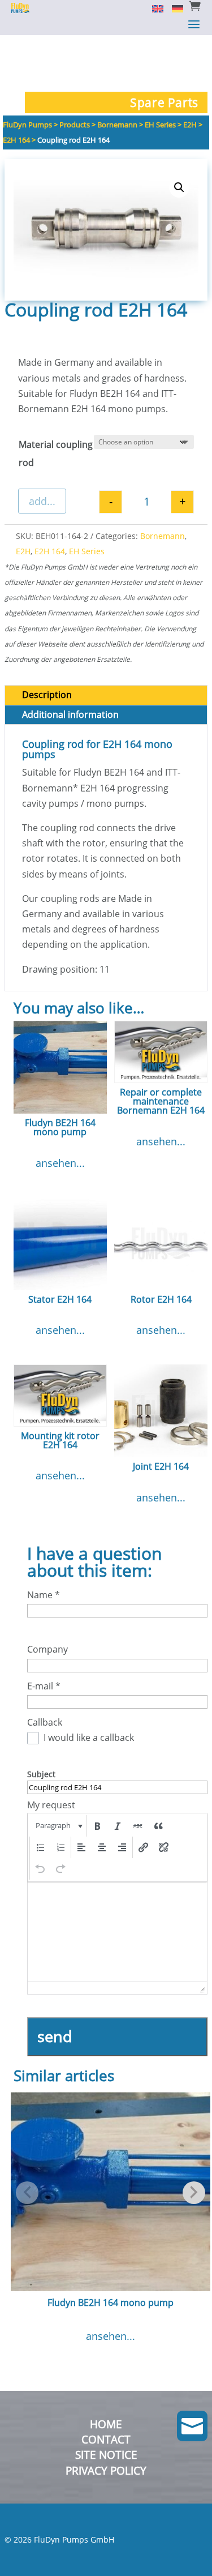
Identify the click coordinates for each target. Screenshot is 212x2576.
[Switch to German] (173, 8)
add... (42, 501)
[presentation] (58, 1826)
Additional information (70, 714)
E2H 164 (50, 551)
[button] (179, 187)
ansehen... (60, 1163)
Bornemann (163, 536)
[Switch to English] (153, 8)
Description (47, 695)
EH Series (87, 551)
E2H (23, 551)
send (55, 2036)
